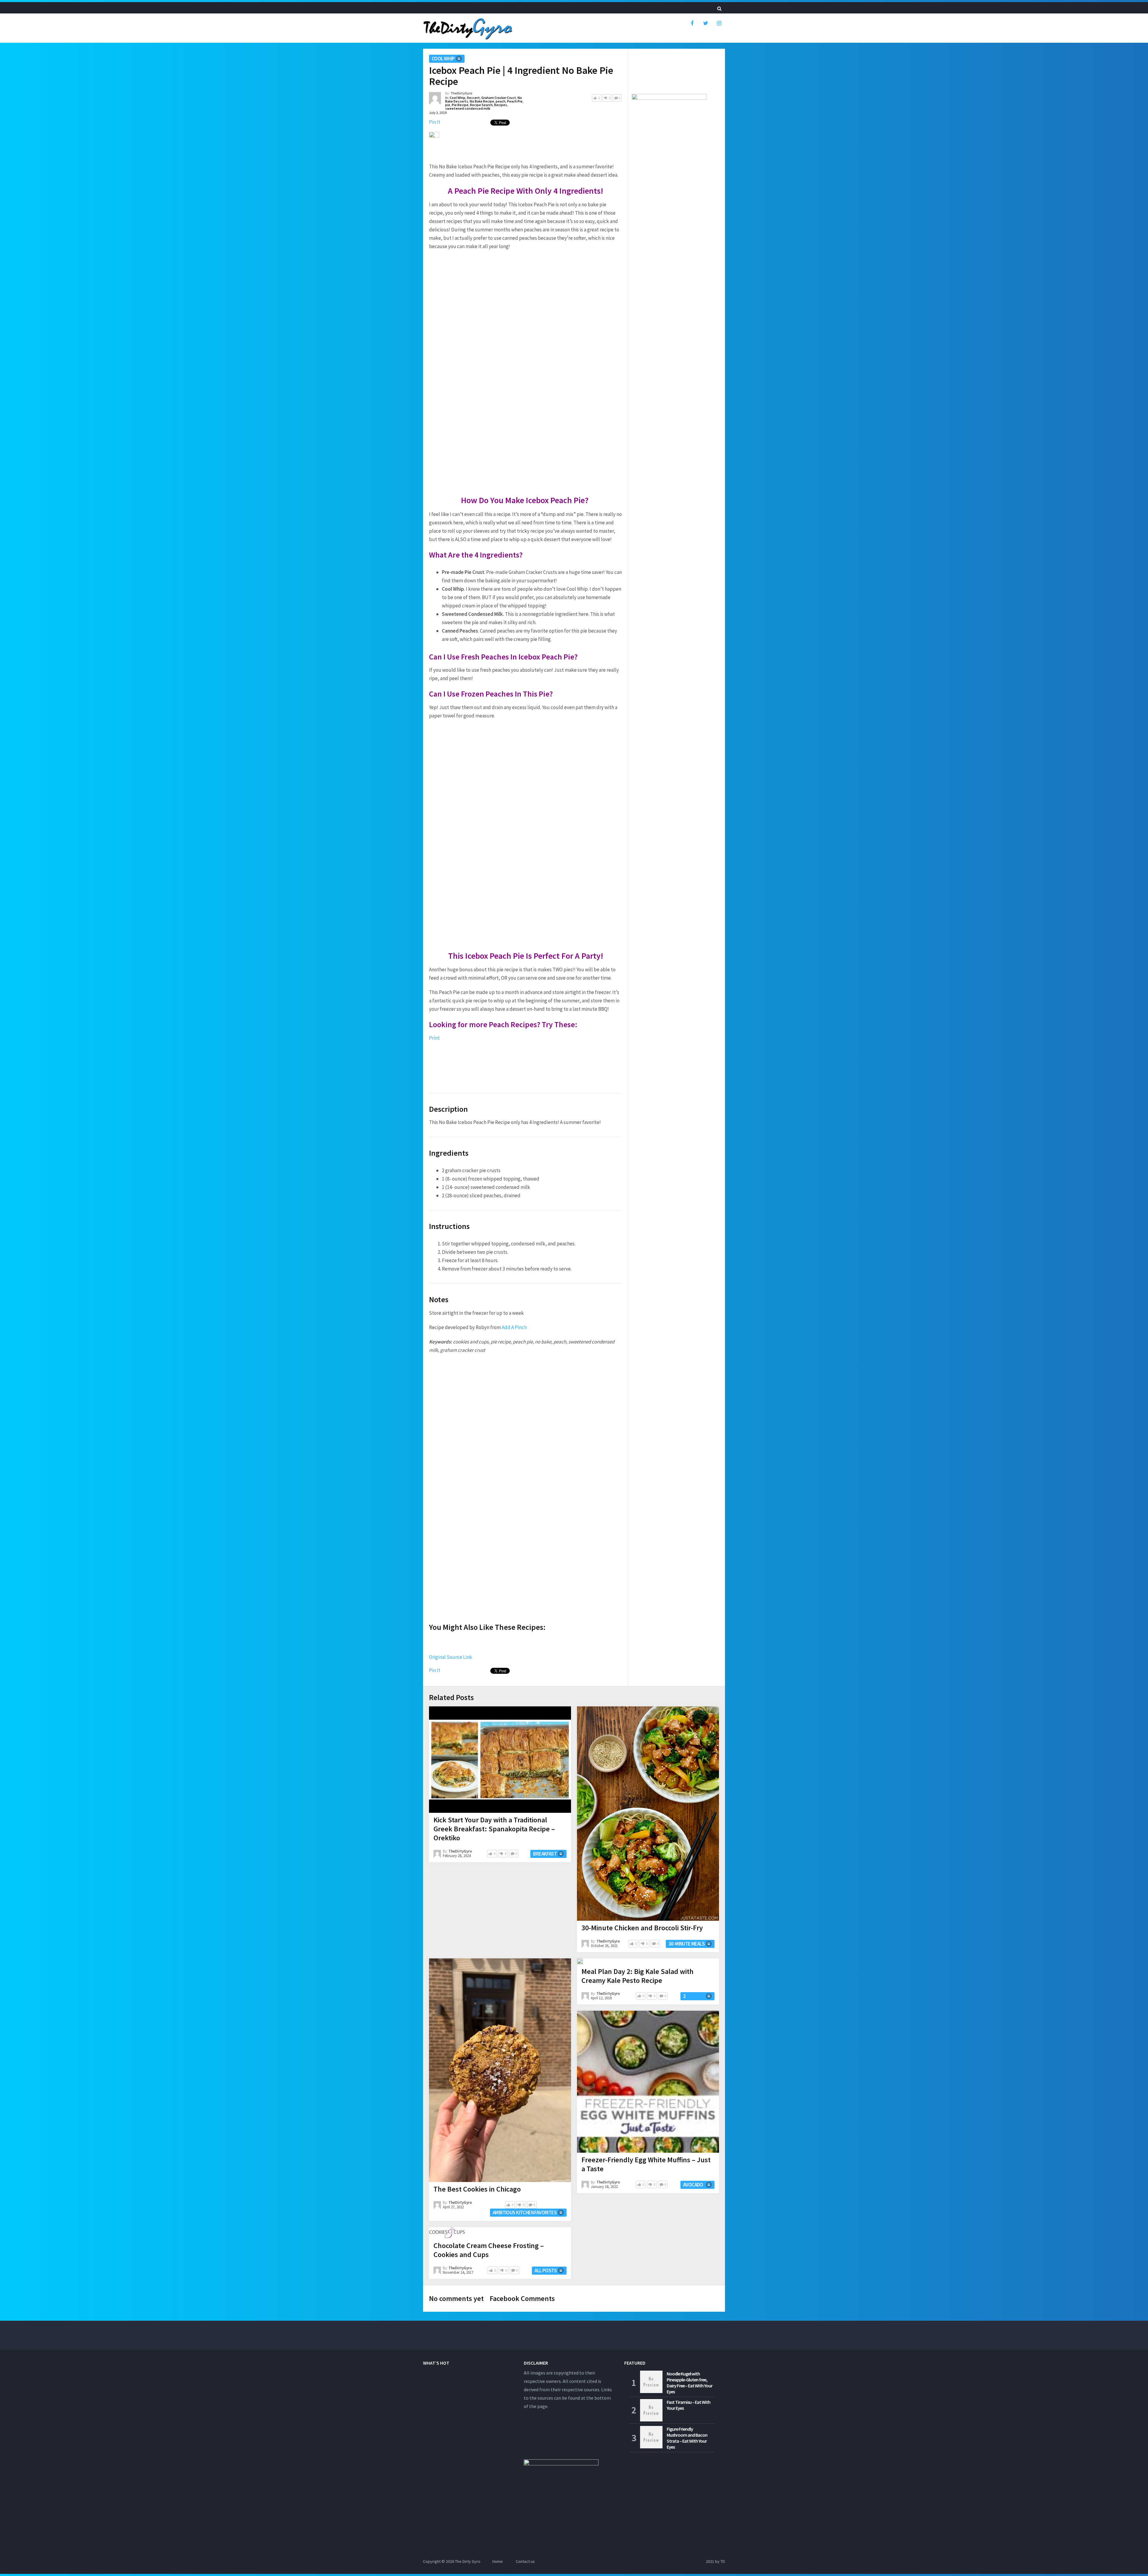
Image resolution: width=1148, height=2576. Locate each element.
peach (501, 101)
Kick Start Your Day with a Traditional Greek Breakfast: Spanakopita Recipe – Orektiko (494, 1829)
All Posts (546, 2270)
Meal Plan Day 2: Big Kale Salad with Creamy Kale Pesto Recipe (638, 1976)
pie (448, 105)
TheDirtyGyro (461, 93)
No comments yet (456, 2298)
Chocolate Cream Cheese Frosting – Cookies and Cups (489, 2250)
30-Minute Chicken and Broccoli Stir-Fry (642, 1928)
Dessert (473, 98)
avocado (693, 2185)
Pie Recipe (460, 105)
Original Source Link (451, 1657)
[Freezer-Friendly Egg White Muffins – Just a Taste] (648, 2082)
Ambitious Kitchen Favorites (525, 2212)
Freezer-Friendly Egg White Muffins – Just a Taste (646, 2164)
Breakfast (545, 1854)
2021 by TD (715, 2561)
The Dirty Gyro (468, 2561)
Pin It (435, 122)
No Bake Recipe (482, 101)
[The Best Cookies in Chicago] (500, 2070)
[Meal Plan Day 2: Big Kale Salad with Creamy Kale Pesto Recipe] (580, 1961)
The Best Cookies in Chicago (477, 2189)
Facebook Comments (522, 2298)
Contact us (525, 2561)
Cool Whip (443, 59)
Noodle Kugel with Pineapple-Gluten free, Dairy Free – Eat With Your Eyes (690, 2383)
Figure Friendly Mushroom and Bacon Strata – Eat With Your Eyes (687, 2438)
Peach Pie (515, 101)
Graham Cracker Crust (499, 98)
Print (434, 1038)
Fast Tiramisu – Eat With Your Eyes (689, 2405)
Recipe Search (481, 105)
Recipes (501, 105)
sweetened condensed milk (468, 108)
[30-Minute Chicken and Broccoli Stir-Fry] (648, 1814)
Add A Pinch (514, 1327)
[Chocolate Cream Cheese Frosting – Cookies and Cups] (447, 2233)
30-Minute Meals (687, 1944)
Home (498, 2561)
